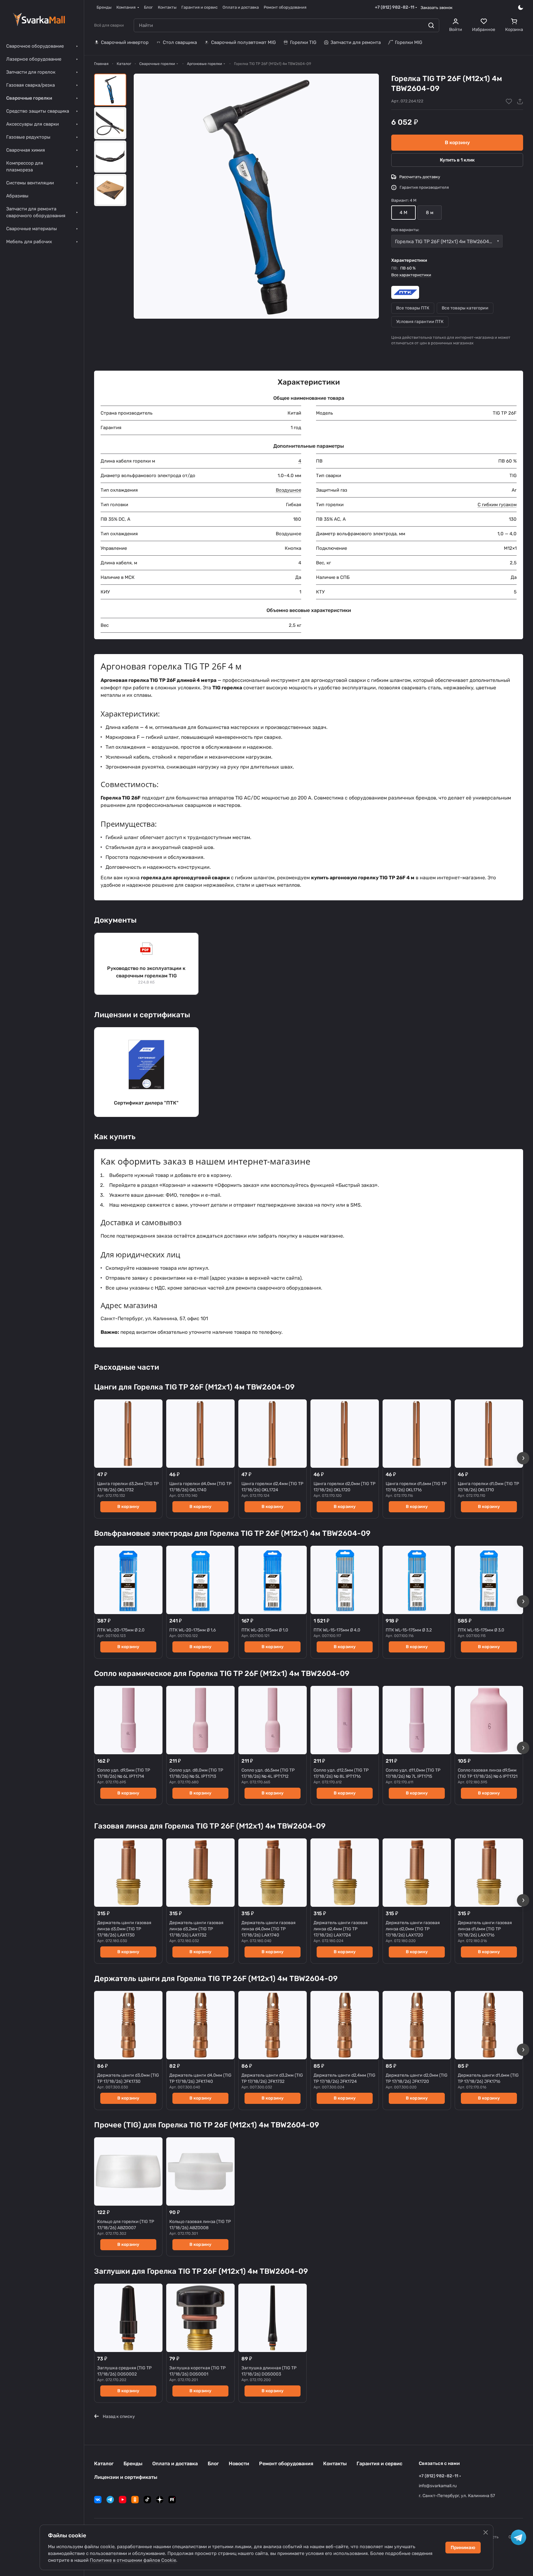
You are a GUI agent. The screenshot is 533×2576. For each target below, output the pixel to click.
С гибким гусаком (497, 505)
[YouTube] (123, 2500)
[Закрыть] (486, 2532)
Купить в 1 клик (457, 160)
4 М (403, 213)
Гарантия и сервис (379, 2464)
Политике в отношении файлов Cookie (133, 2560)
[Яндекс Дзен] (160, 2500)
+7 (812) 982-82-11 (394, 7)
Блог (213, 2464)
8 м (430, 213)
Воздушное (288, 490)
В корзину (457, 142)
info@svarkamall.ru (438, 2486)
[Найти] (431, 25)
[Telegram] (110, 2500)
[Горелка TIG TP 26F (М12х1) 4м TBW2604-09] (256, 196)
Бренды (133, 2464)
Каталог (104, 2464)
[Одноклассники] (135, 2500)
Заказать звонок (437, 8)
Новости (239, 2464)
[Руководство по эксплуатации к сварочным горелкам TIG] (146, 964)
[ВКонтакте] (98, 2500)
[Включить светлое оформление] (521, 7)
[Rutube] (172, 2500)
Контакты (335, 2464)
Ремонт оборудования (286, 2464)
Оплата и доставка (175, 2464)
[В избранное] (509, 101)
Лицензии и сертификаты (126, 2477)
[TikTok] (147, 2500)
